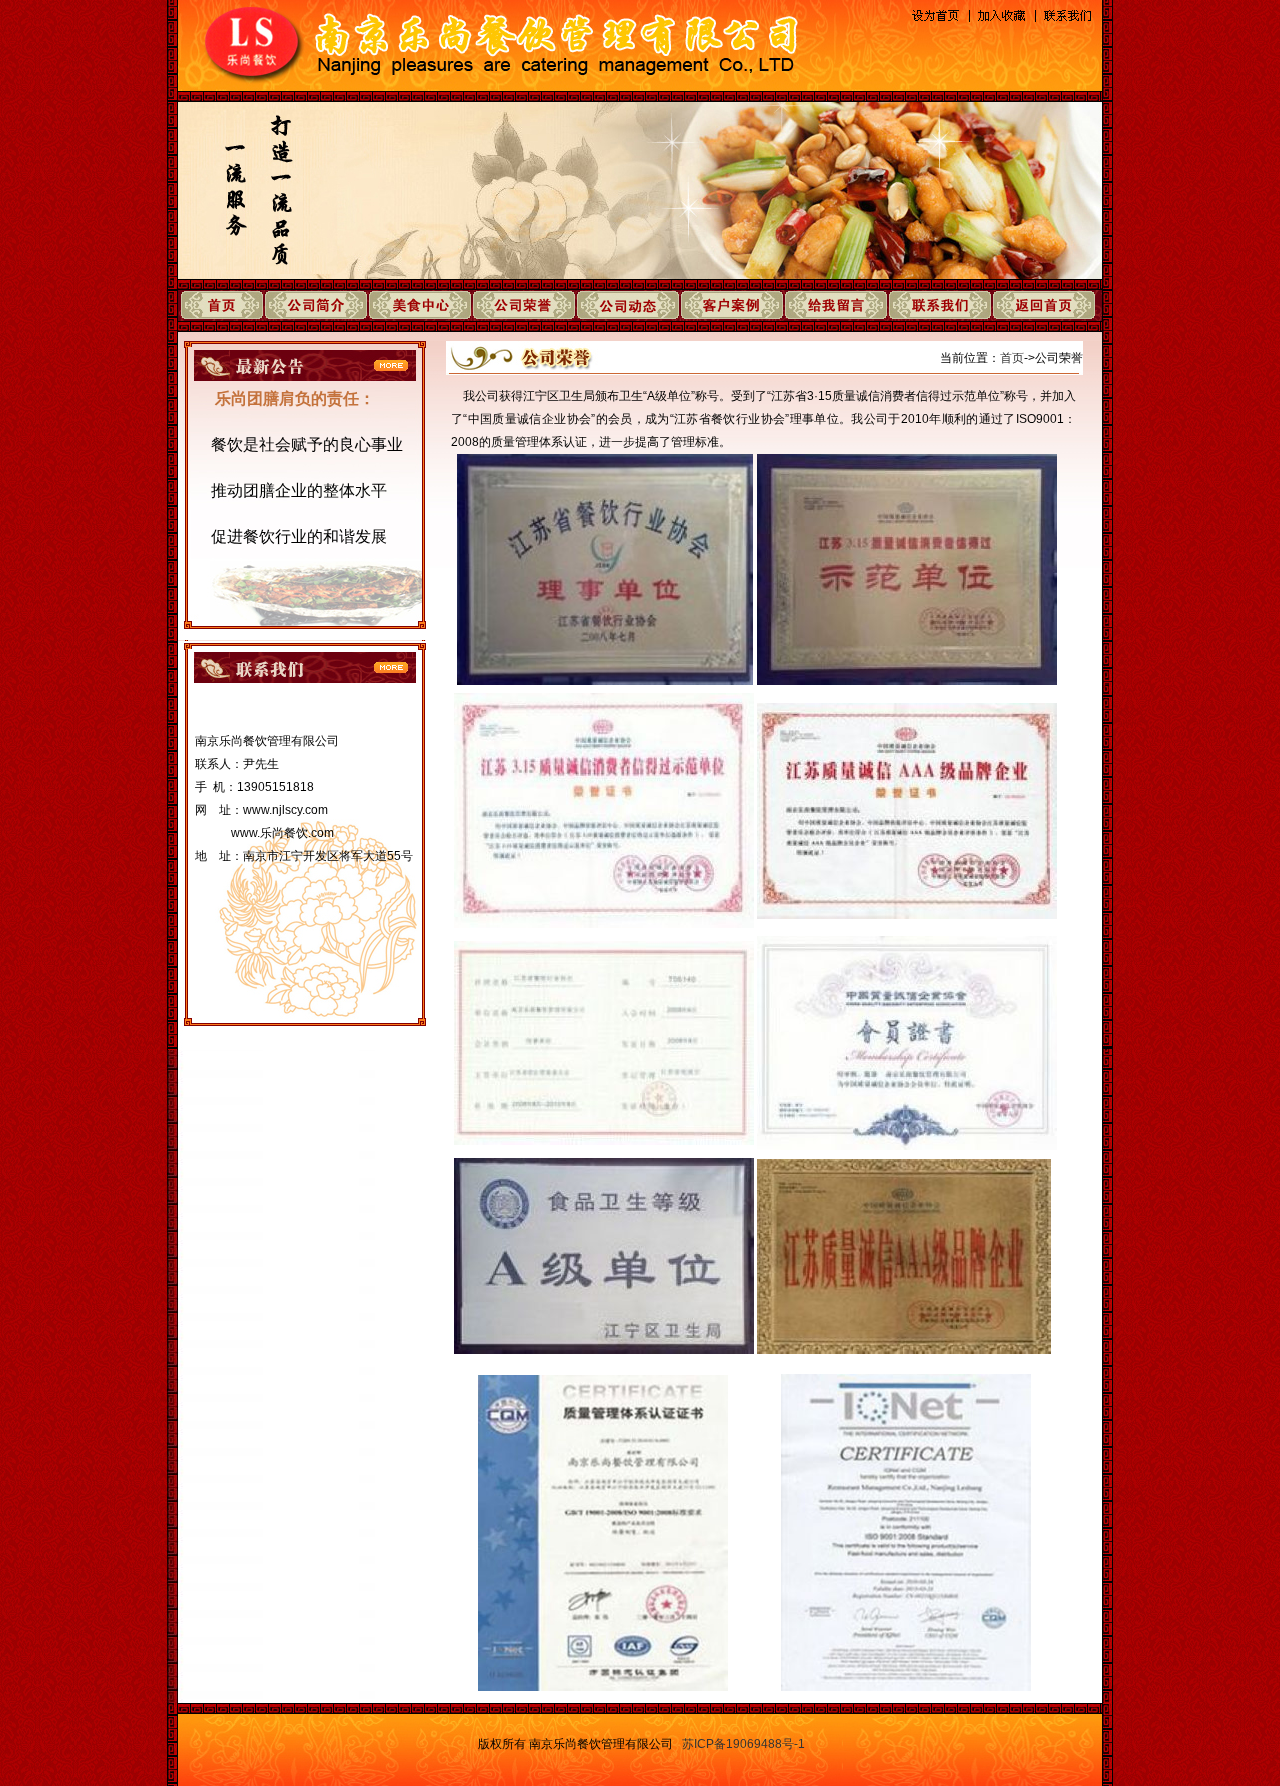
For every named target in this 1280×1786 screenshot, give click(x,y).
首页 (1012, 358)
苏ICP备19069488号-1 (743, 1744)
